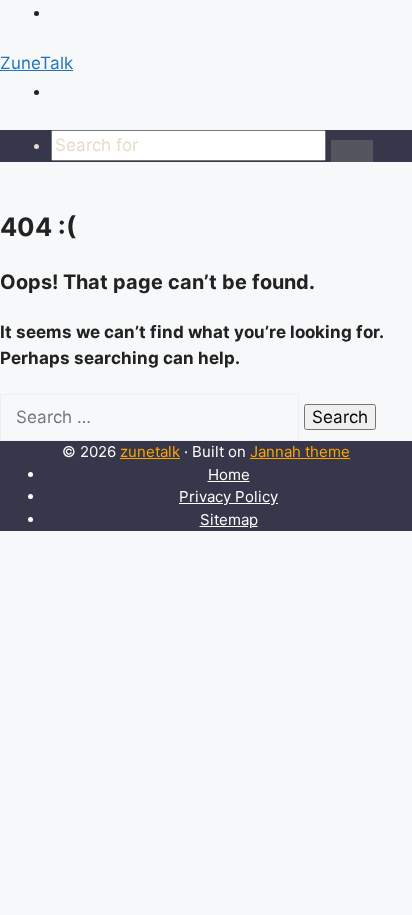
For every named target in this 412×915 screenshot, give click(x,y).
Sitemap (229, 519)
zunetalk (150, 451)
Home (229, 474)
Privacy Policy (228, 496)
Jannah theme (300, 451)
